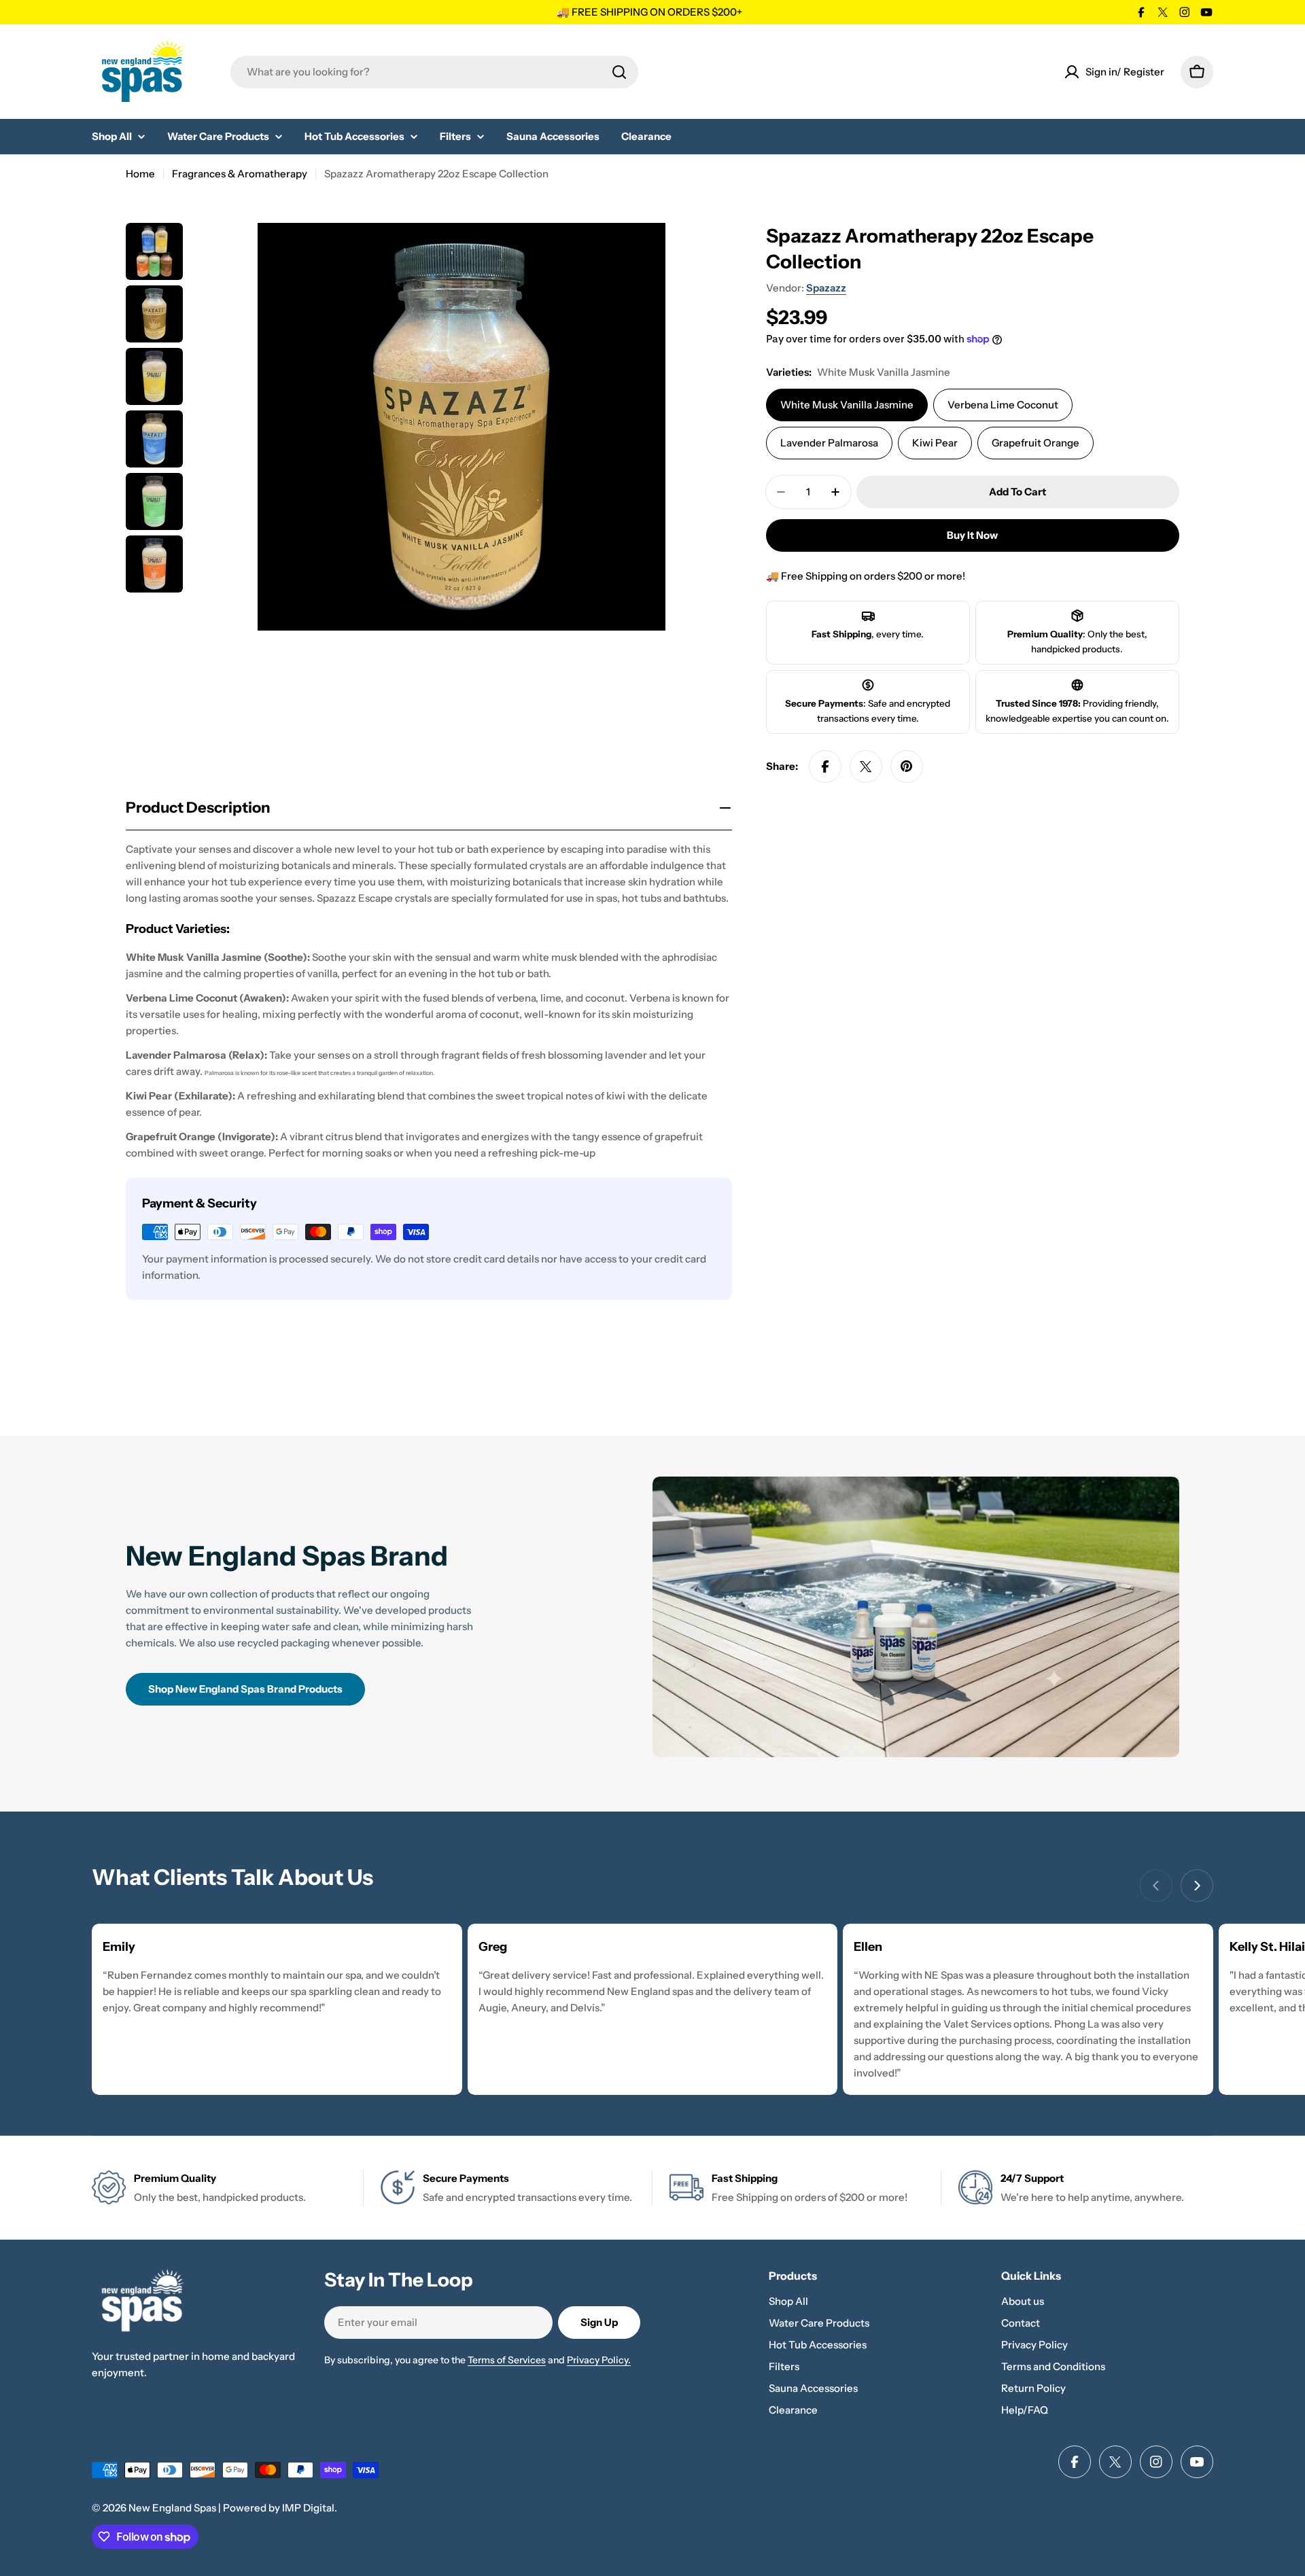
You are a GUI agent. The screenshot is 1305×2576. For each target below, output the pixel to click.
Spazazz (826, 288)
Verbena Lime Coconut (1003, 405)
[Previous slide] (1156, 1886)
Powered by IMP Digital (279, 2508)
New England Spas (172, 2508)
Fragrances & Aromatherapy (240, 174)
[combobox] (434, 72)
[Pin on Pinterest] (907, 766)
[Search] (619, 72)
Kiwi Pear (935, 443)
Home (140, 174)
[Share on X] (866, 766)
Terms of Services (507, 2360)
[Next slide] (1197, 1886)
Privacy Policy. (599, 2360)
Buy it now (972, 535)
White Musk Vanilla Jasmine (847, 405)
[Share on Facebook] (825, 766)
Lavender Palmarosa (829, 443)
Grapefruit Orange (1036, 443)
